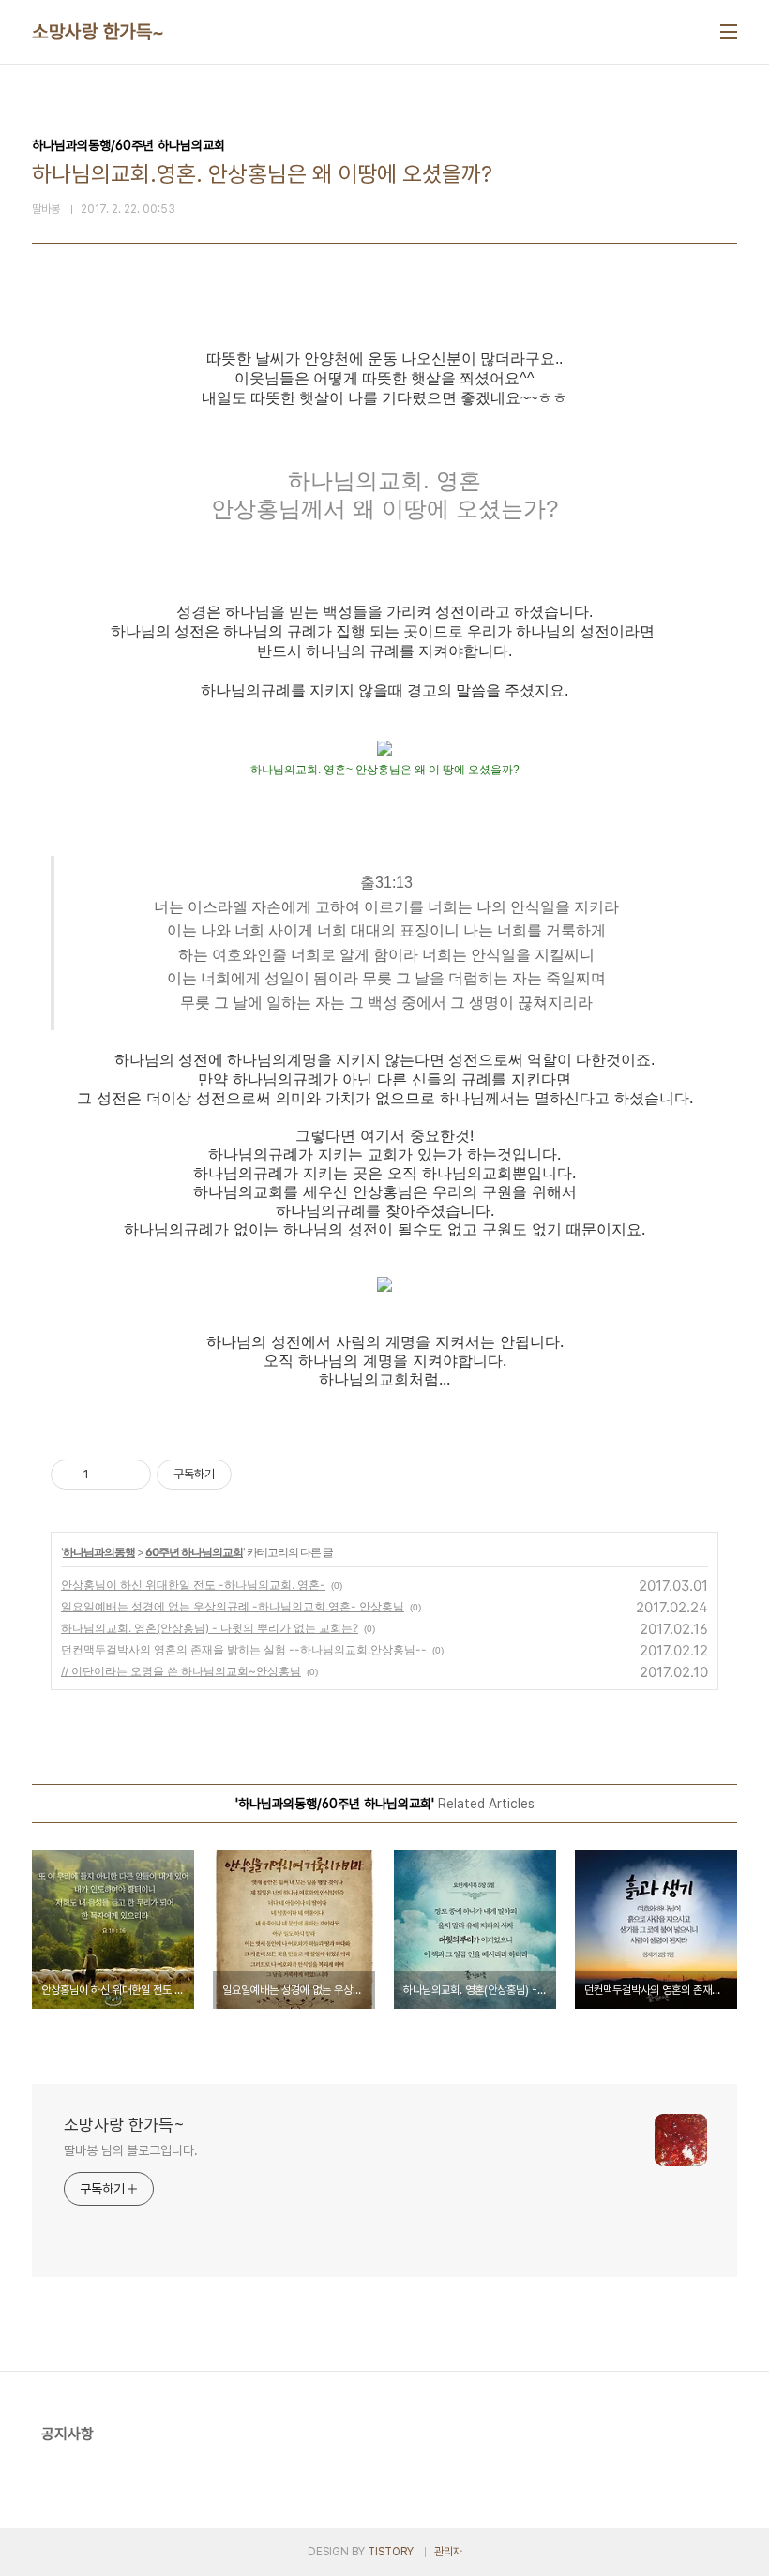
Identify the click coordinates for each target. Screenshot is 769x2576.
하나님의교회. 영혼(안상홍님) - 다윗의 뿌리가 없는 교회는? (210, 1628)
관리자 (448, 2552)
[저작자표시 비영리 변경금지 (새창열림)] (257, 1475)
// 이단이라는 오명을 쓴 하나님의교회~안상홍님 (181, 1671)
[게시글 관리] (130, 1475)
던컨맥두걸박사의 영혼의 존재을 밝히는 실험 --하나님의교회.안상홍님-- (244, 1649)
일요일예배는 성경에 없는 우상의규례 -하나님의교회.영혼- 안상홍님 (233, 1606)
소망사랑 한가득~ (98, 32)
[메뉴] (729, 32)
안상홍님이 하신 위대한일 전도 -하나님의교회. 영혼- (193, 1585)
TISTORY (391, 2552)
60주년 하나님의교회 (194, 1552)
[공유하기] (106, 1475)
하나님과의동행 (99, 1552)
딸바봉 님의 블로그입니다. (131, 2150)
